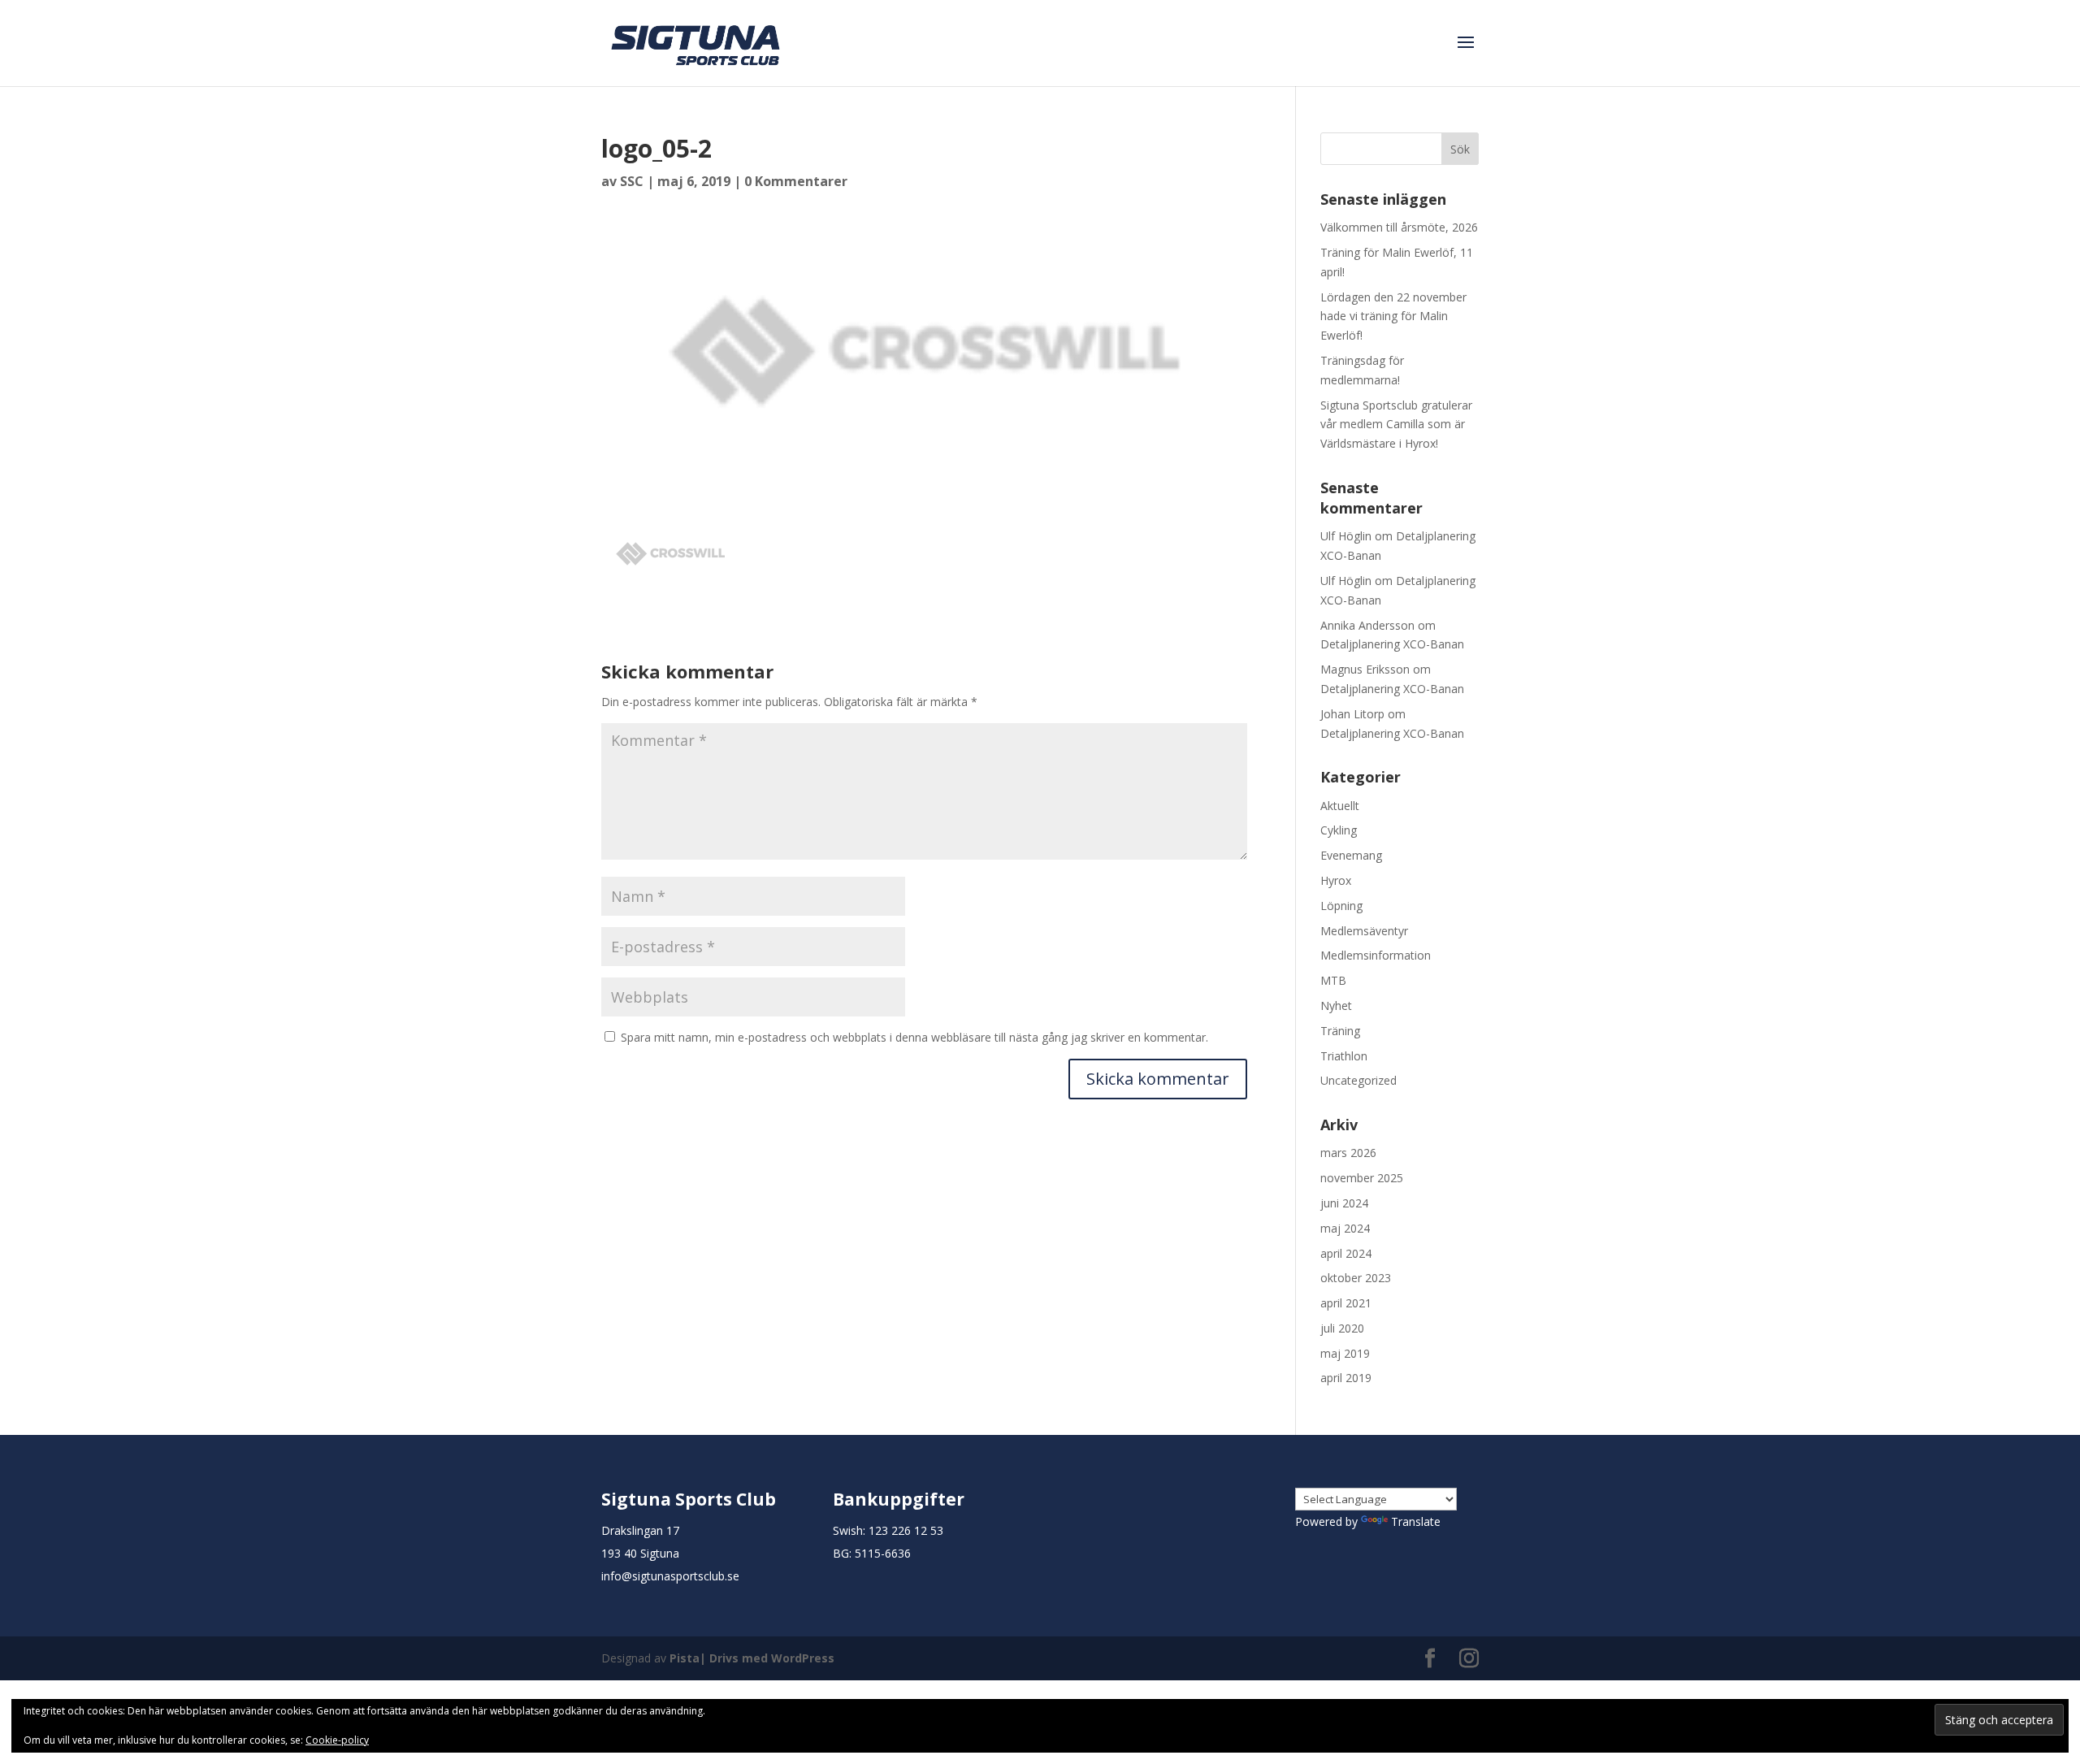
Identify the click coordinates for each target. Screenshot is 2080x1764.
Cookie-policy (337, 1740)
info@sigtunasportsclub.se (670, 1576)
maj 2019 (1345, 1353)
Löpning (1341, 906)
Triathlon (1344, 1056)
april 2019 (1346, 1378)
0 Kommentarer (796, 181)
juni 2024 (1344, 1203)
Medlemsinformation (1376, 955)
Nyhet (1336, 1006)
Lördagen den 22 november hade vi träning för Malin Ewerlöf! (1393, 316)
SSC (632, 181)
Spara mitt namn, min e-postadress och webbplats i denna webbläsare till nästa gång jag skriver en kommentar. (914, 1037)
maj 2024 (1345, 1228)
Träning (1340, 1031)
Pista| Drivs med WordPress (752, 1658)
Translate (1416, 1521)
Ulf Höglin (1346, 536)
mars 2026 (1348, 1153)
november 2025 (1362, 1178)
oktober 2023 (1356, 1278)
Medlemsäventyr (1364, 931)
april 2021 (1346, 1303)
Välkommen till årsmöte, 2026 (1399, 227)
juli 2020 (1342, 1328)
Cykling (1339, 830)
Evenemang (1351, 855)
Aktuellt (1340, 806)
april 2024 (1346, 1253)
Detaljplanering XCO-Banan (1392, 644)
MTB (1333, 980)
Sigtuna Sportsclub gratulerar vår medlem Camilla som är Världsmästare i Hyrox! (1396, 425)
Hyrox (1336, 880)
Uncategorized (1358, 1080)
